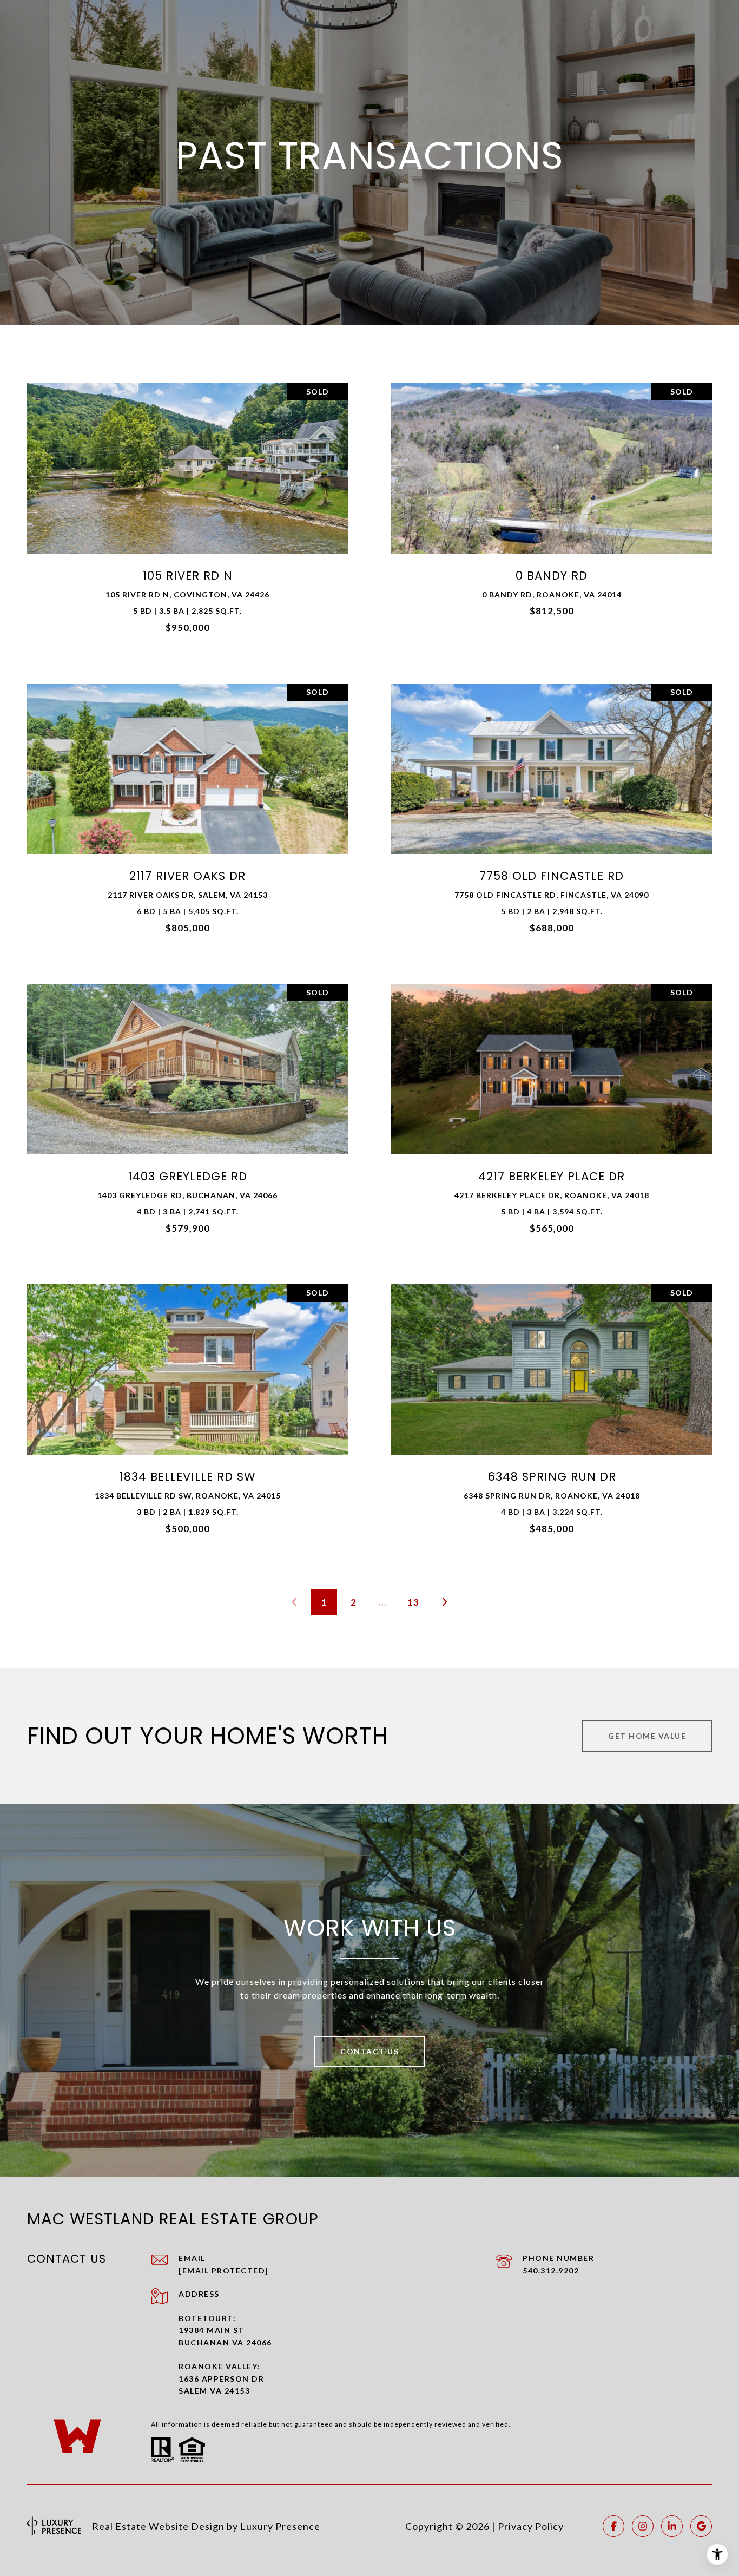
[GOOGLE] (701, 2526)
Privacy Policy (531, 2526)
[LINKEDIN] (672, 2526)
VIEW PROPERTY (187, 513)
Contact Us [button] (369, 2051)
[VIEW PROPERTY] (187, 504)
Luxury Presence (280, 2526)
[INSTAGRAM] (643, 2526)
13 (413, 1602)
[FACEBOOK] (613, 2526)
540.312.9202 (551, 2271)
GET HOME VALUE (647, 1736)
